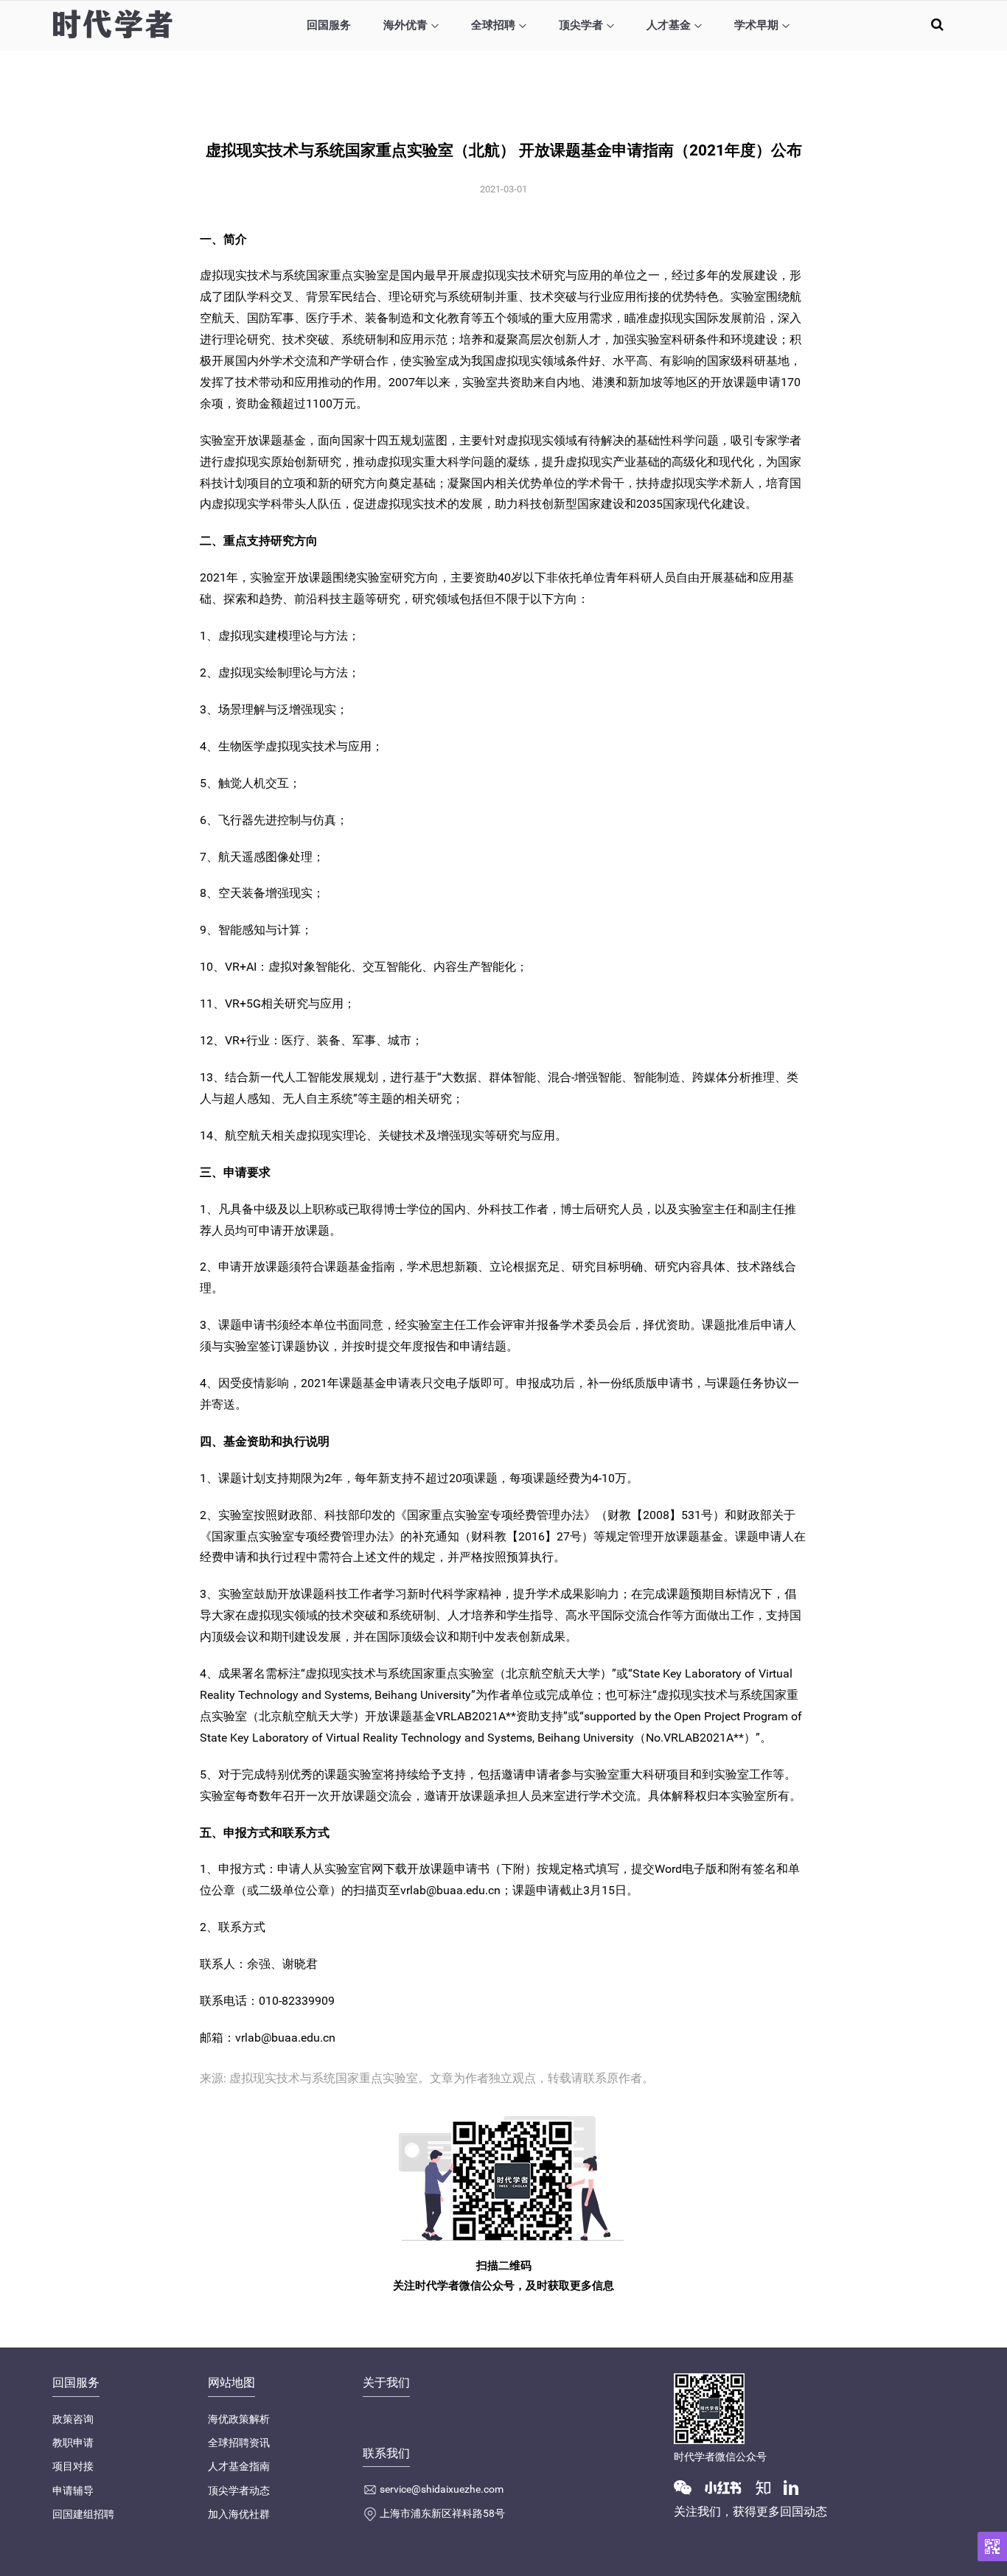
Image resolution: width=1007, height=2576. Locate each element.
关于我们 (386, 2383)
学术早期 (756, 25)
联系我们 (386, 2453)
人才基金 (669, 25)
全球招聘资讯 (239, 2443)
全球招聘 (493, 25)
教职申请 (73, 2443)
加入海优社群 (239, 2514)
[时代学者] (112, 24)
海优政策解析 (239, 2419)
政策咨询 (73, 2419)
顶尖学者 (581, 25)
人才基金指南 (239, 2466)
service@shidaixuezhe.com (442, 2489)
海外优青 (405, 25)
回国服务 (329, 25)
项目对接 (73, 2466)
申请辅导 (73, 2491)
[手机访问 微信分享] (992, 2547)
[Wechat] (689, 2487)
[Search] (937, 24)
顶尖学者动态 (239, 2491)
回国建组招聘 (83, 2514)
